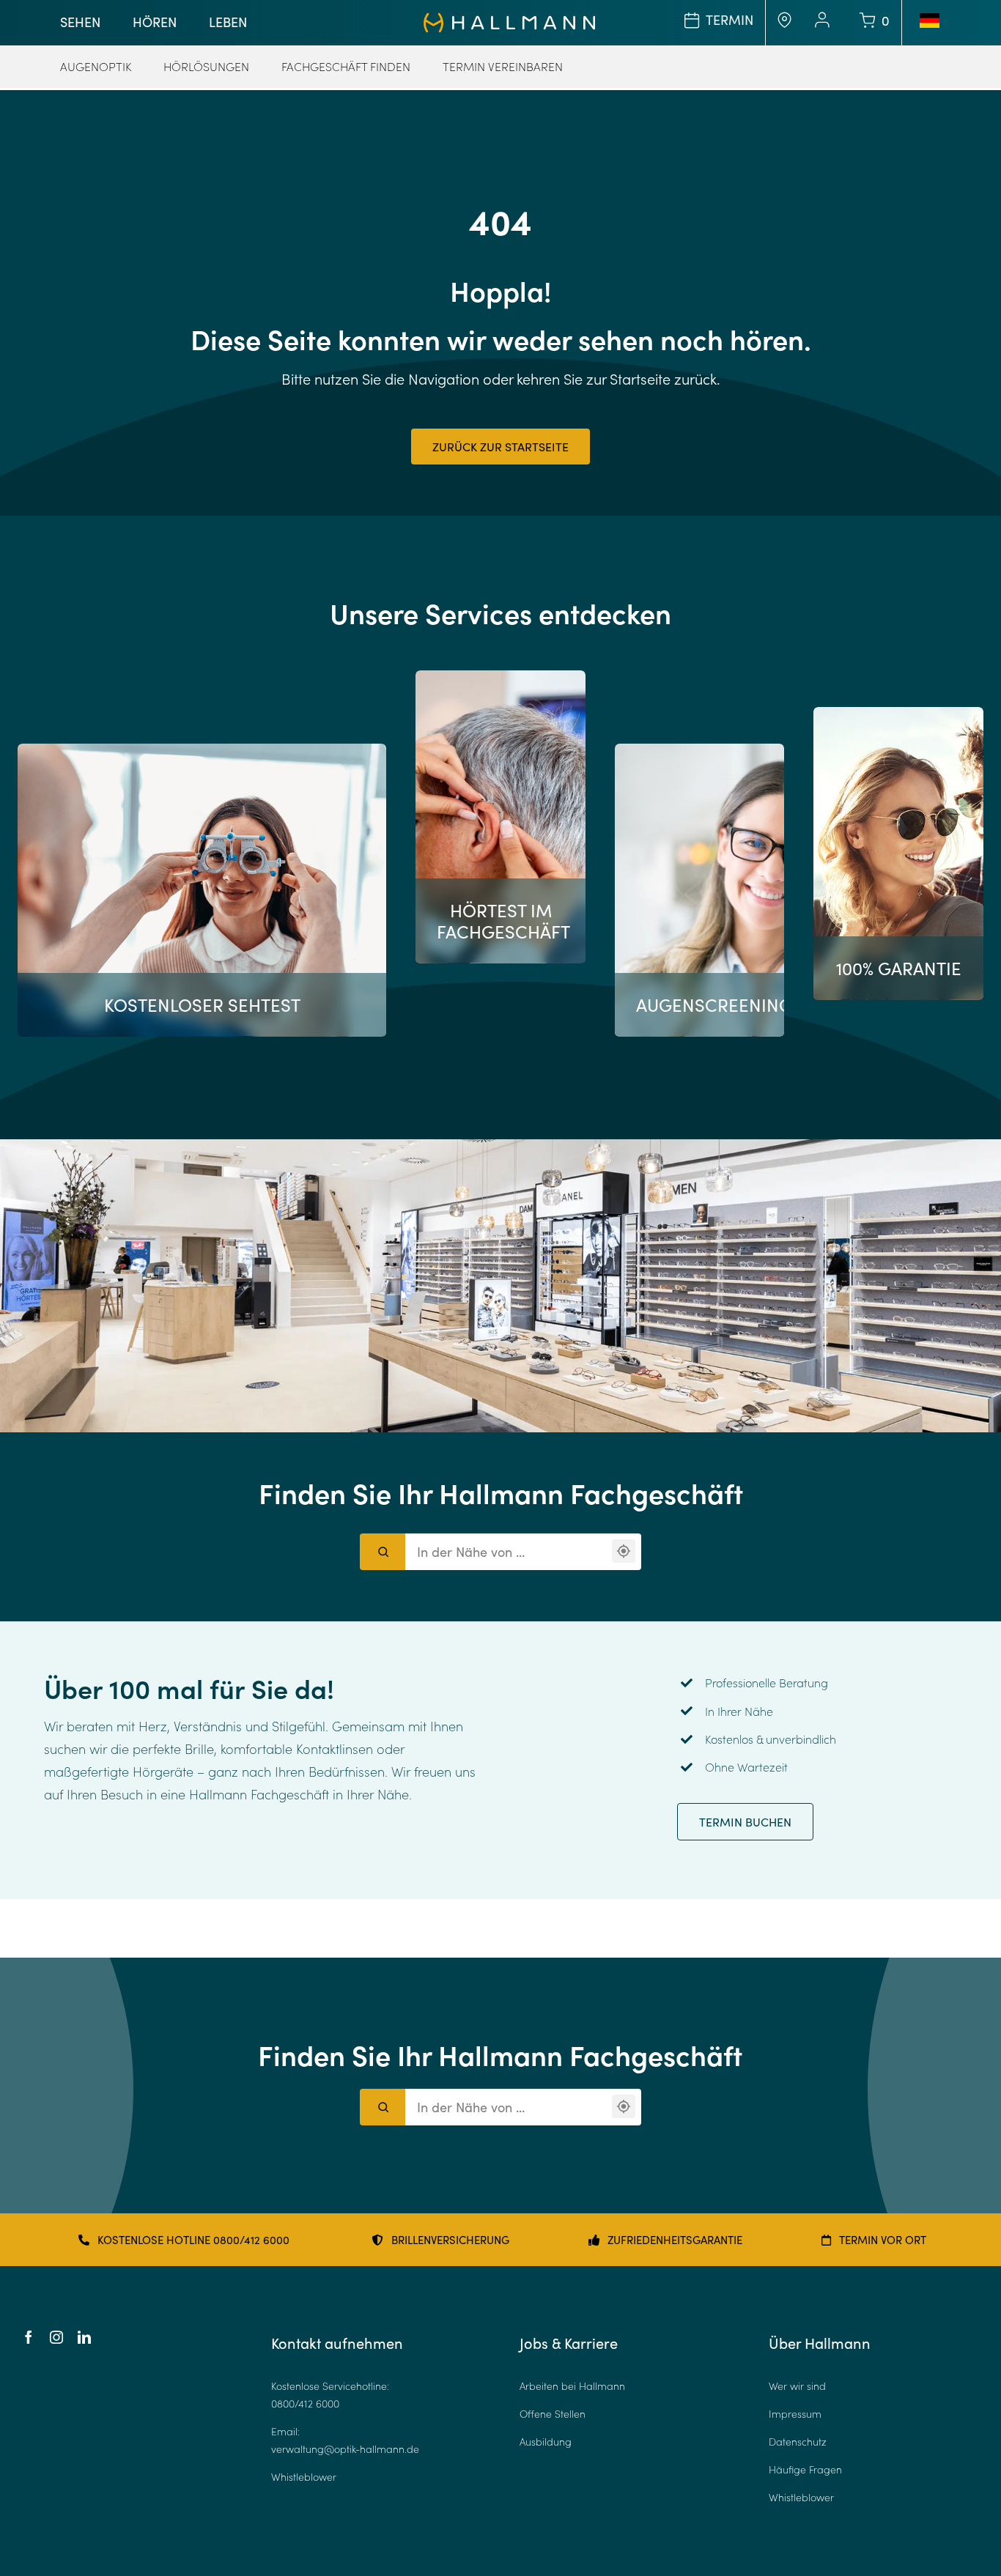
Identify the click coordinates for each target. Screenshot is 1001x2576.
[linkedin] (84, 2337)
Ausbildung (546, 2442)
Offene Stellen (553, 2414)
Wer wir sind (797, 2386)
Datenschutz (798, 2442)
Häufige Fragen (805, 2469)
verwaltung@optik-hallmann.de (345, 2449)
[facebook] (29, 2337)
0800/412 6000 (305, 2403)
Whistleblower (304, 2477)
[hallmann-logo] (509, 19)
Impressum (795, 2414)
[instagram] (56, 2337)
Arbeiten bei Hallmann (572, 2386)
